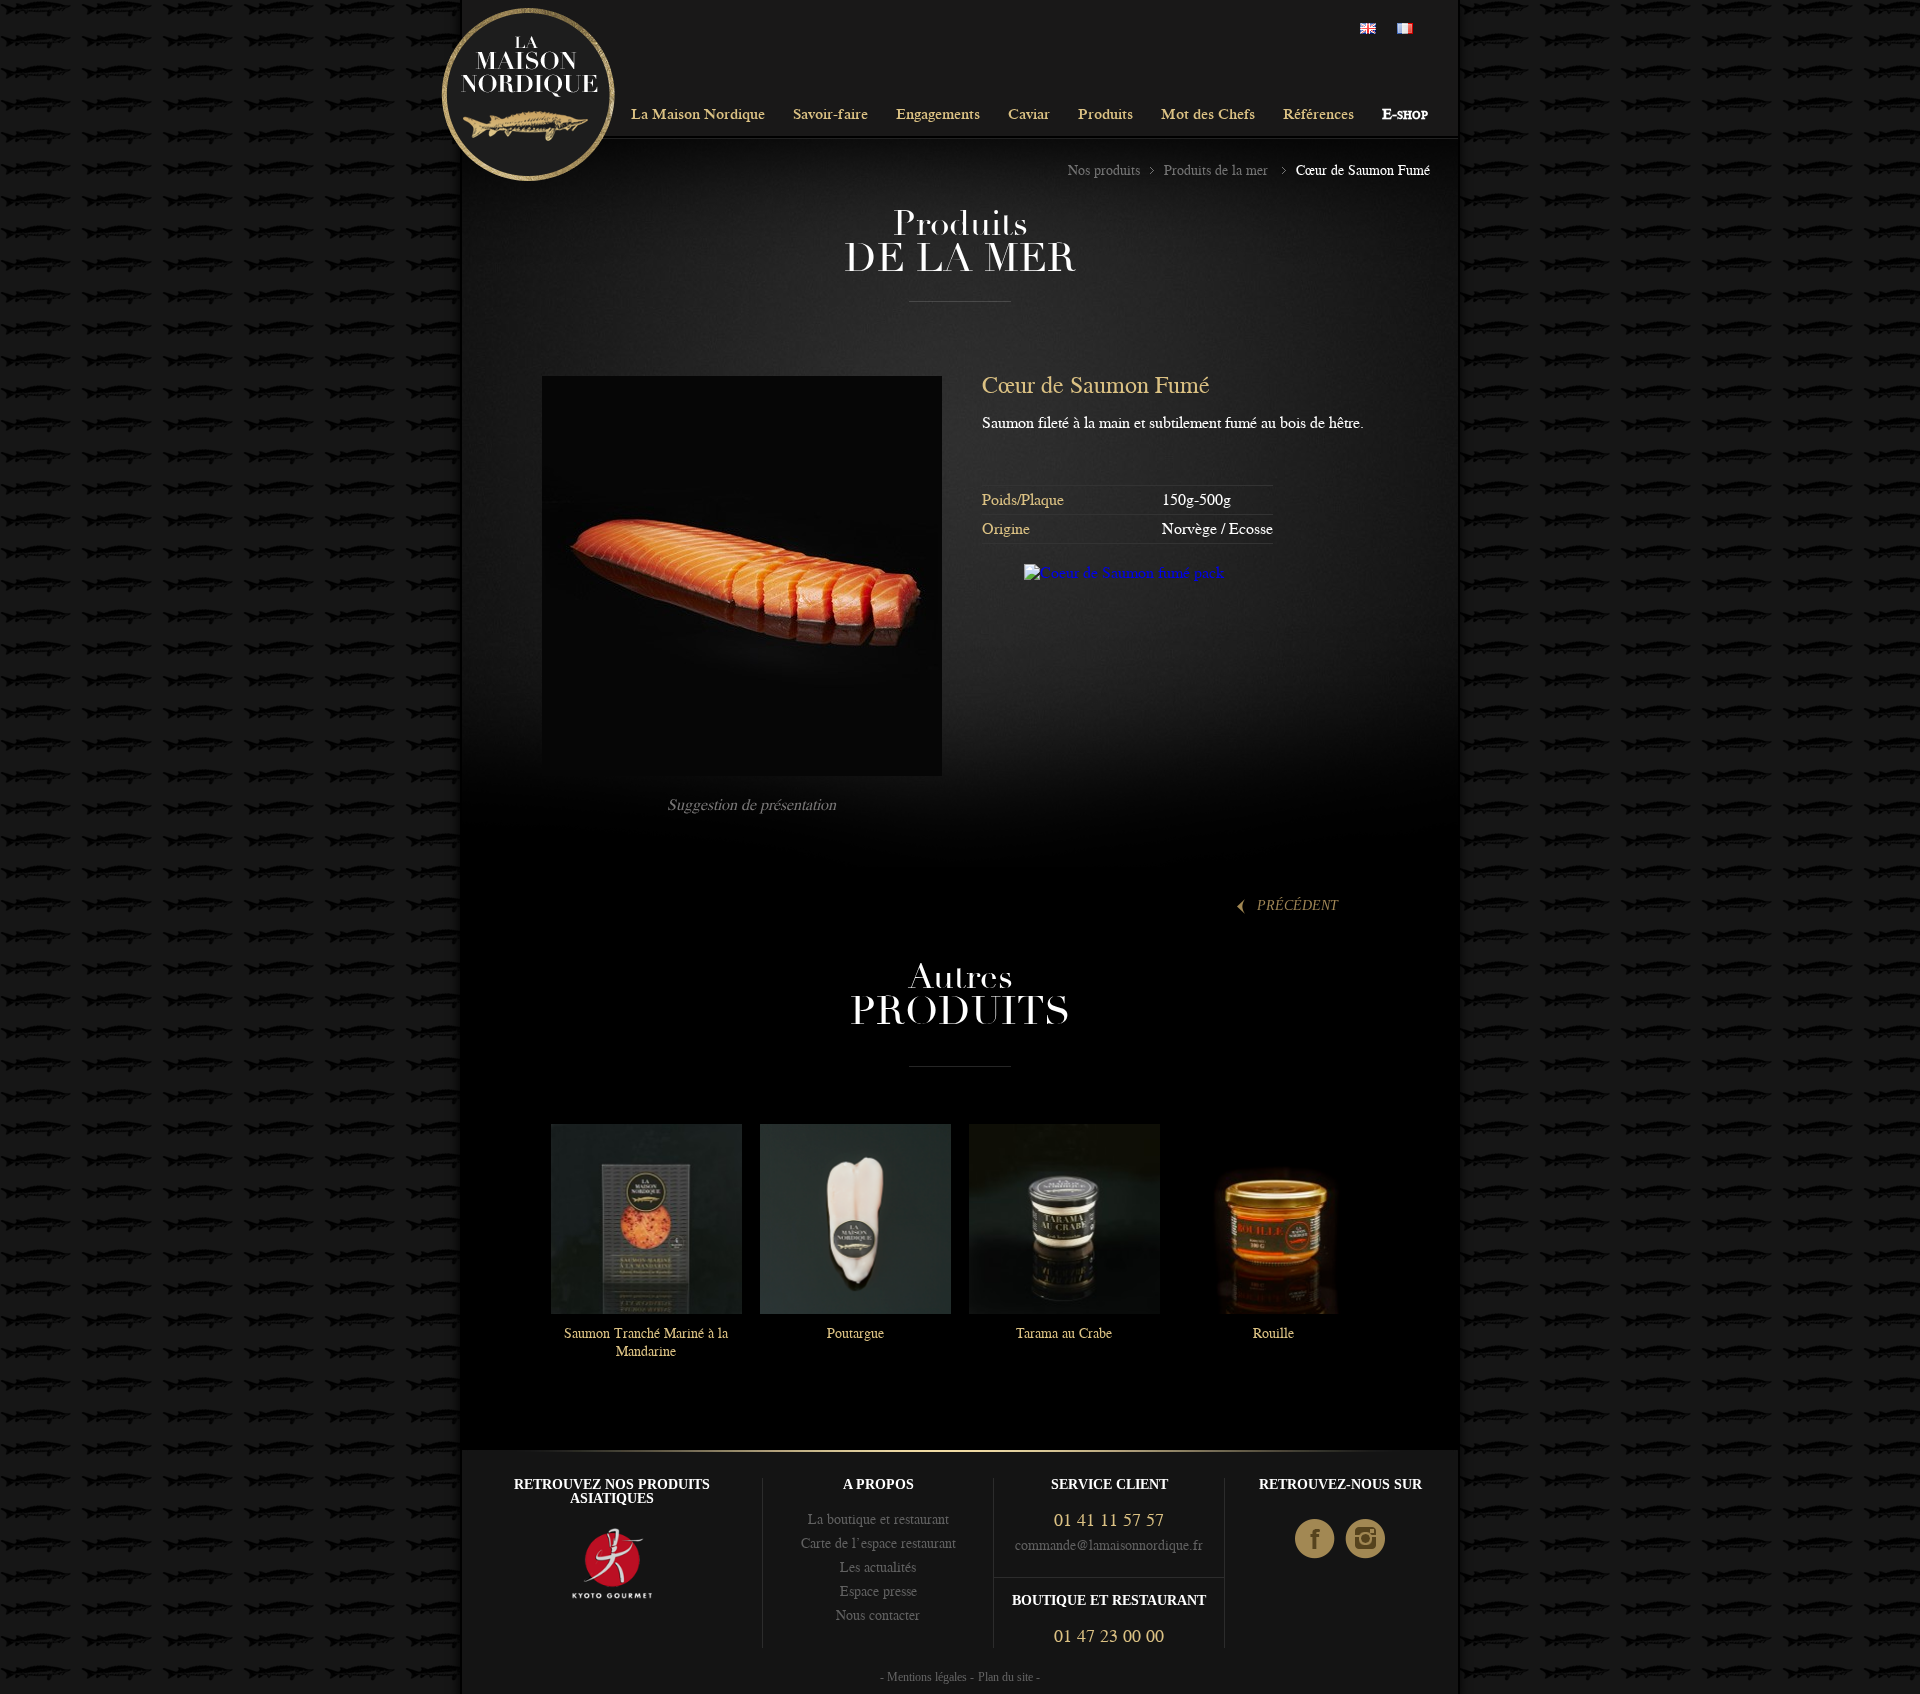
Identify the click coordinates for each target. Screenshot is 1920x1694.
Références (1318, 115)
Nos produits (1104, 170)
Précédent (1297, 905)
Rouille (1273, 1333)
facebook (1315, 1540)
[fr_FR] (1410, 29)
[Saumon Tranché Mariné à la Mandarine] (646, 1219)
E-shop (1405, 115)
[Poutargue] (855, 1219)
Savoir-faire (830, 115)
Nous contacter (878, 1615)
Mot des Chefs (1208, 115)
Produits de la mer (1218, 170)
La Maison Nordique (698, 115)
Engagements (938, 115)
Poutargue (855, 1333)
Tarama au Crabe (1064, 1333)
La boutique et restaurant (878, 1519)
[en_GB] (1373, 29)
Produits (1105, 115)
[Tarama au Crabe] (1064, 1219)
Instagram (1366, 1540)
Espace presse (878, 1591)
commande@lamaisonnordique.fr (1109, 1545)
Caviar (1029, 115)
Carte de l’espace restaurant (878, 1543)
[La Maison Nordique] (528, 96)
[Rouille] (1273, 1219)
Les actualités (878, 1567)
